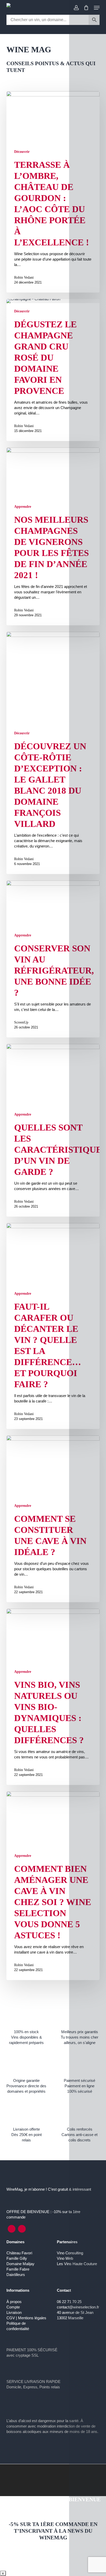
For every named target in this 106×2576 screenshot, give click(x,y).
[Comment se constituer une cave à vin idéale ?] (53, 1519)
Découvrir (22, 152)
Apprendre (23, 507)
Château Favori (19, 2253)
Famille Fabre (18, 2269)
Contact (64, 2290)
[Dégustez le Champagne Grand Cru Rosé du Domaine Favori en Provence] (53, 370)
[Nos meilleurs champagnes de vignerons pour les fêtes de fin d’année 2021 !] (53, 536)
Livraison (14, 2312)
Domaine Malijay (20, 2264)
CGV (11, 2318)
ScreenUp (21, 1022)
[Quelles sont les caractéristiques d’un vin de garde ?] (53, 1130)
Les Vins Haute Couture (77, 2264)
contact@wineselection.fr (78, 2307)
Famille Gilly (17, 2258)
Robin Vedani (24, 277)
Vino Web (65, 2258)
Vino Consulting (70, 2253)
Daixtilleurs (16, 2275)
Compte (13, 2307)
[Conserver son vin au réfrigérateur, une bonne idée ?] (53, 959)
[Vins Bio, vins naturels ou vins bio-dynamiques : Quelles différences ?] (53, 1697)
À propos (14, 2302)
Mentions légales (32, 2318)
